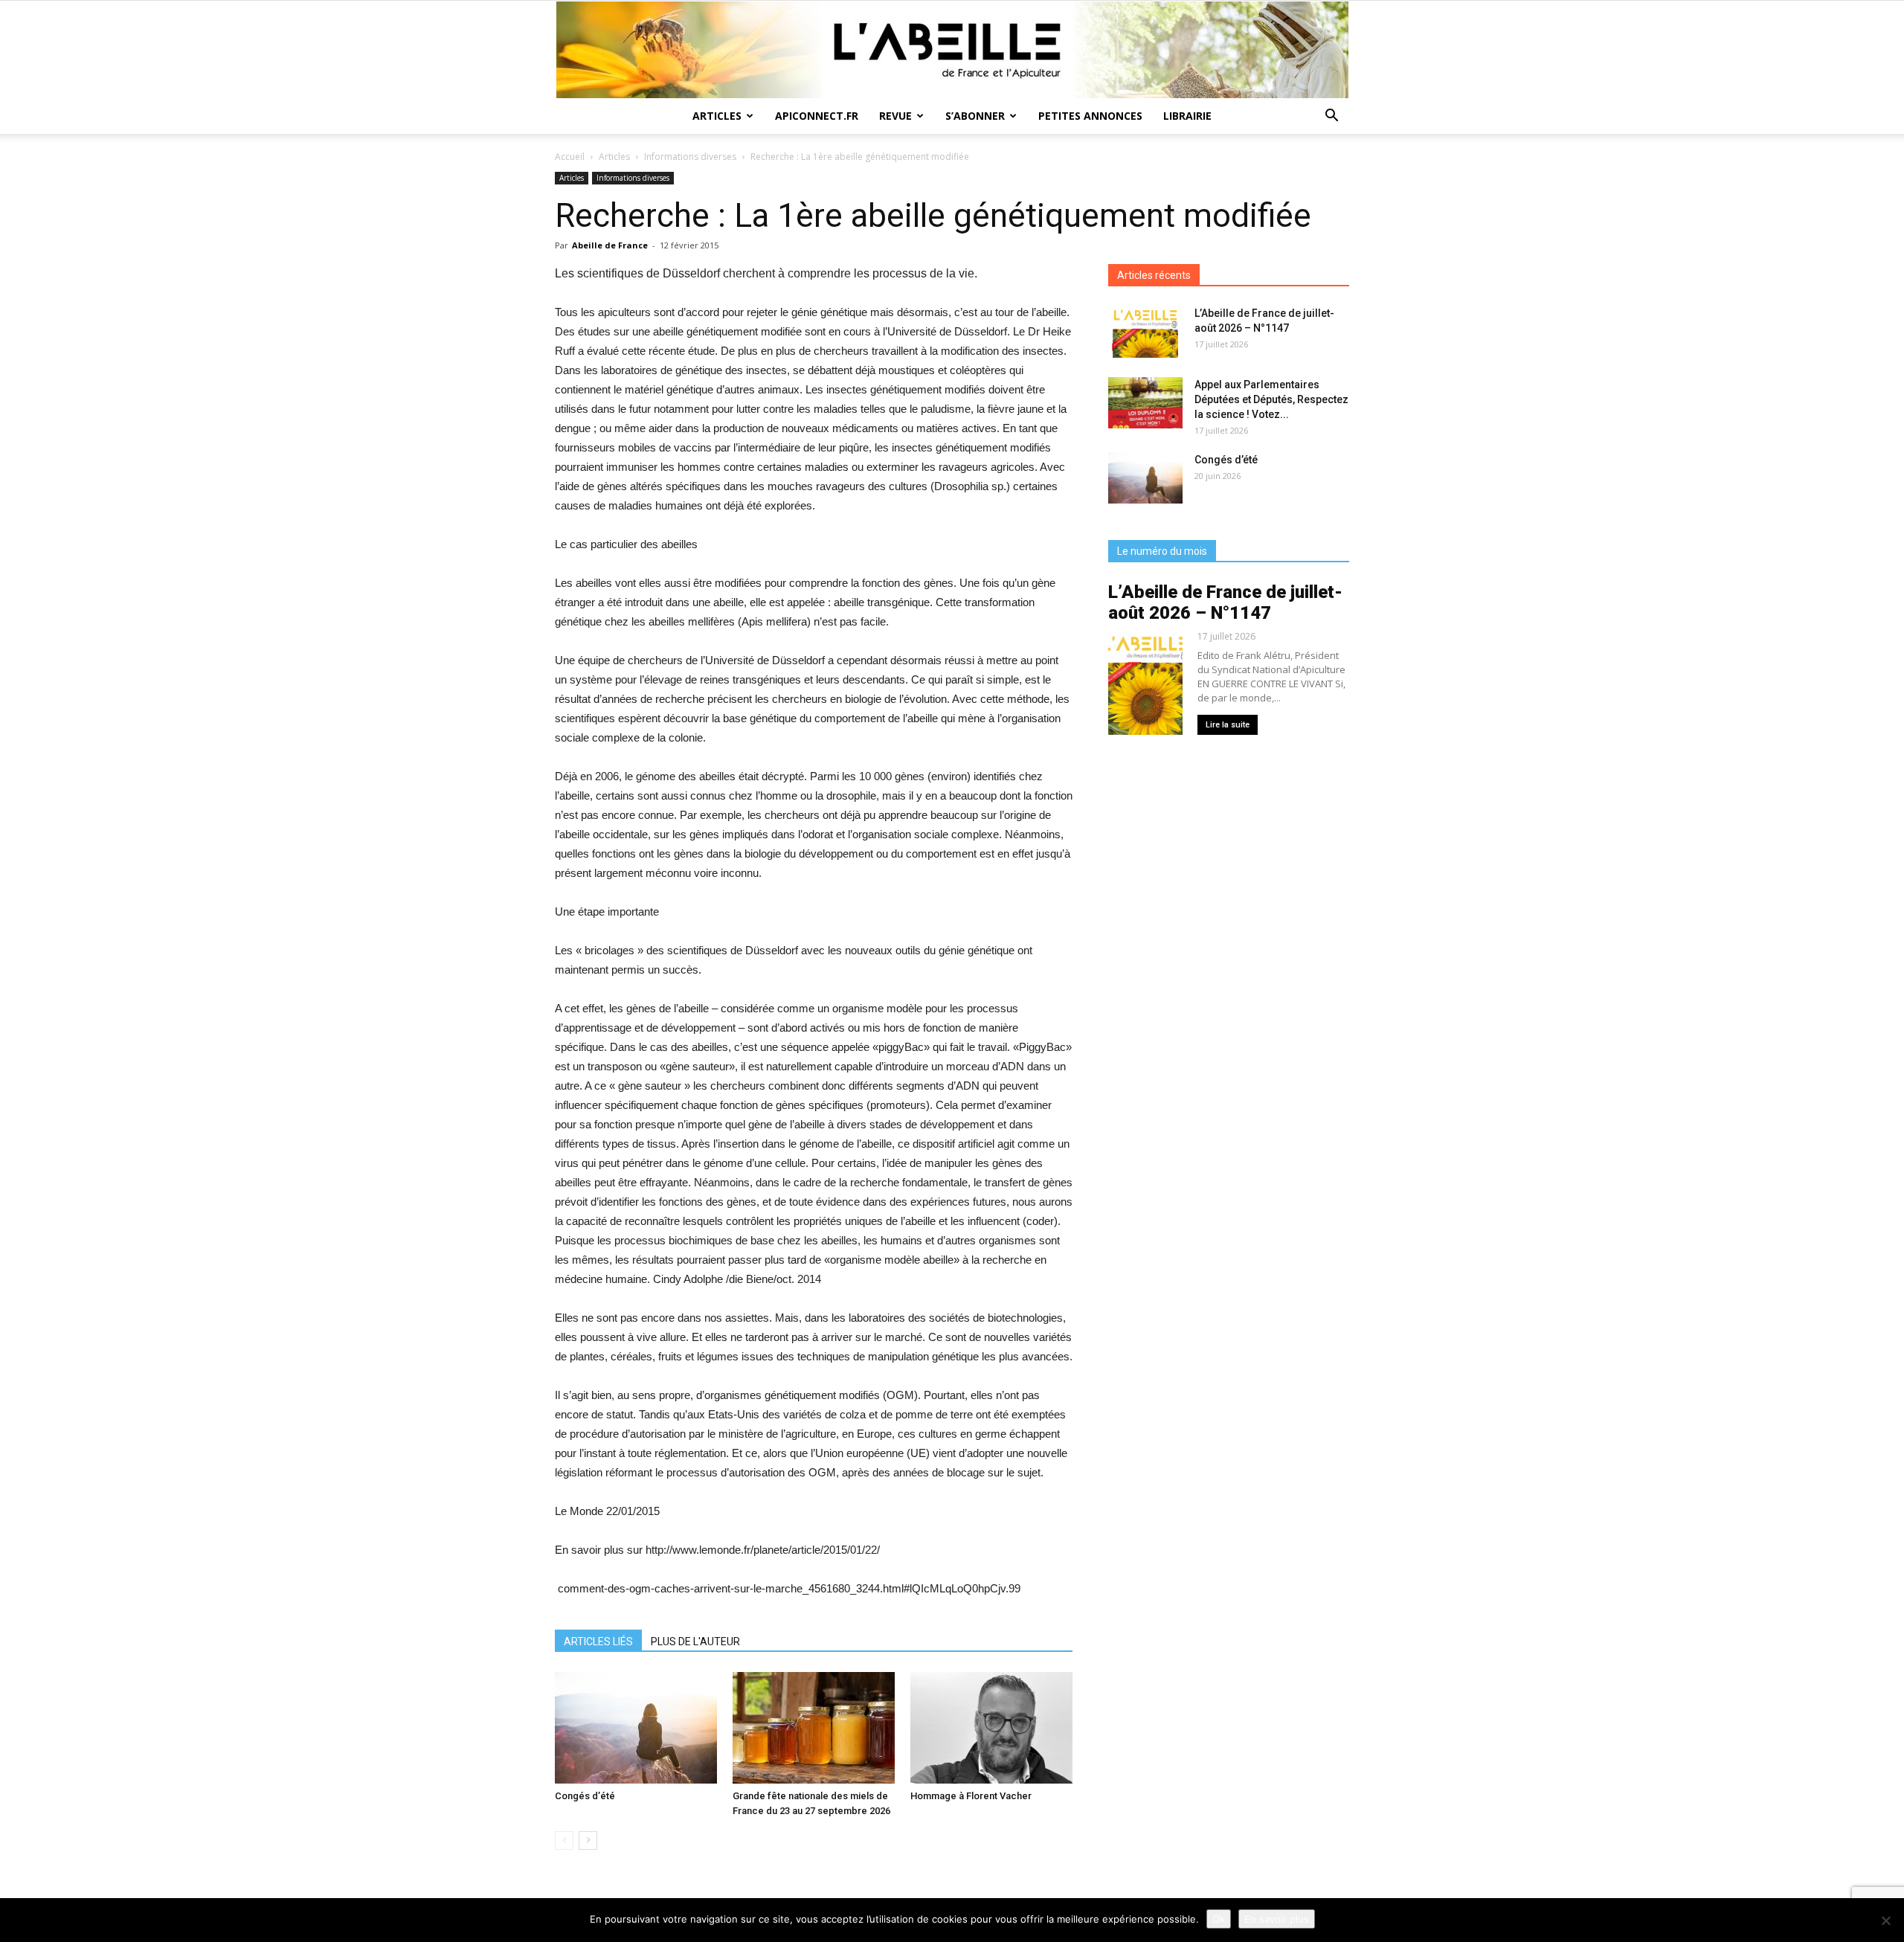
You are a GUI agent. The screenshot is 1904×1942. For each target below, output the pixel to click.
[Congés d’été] (636, 1728)
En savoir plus (1277, 1919)
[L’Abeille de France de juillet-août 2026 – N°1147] (1145, 332)
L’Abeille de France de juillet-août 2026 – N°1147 (1225, 602)
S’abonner (975, 116)
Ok (1219, 1919)
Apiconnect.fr (817, 116)
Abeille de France (610, 245)
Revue (895, 116)
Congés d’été (585, 1796)
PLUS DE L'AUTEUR (695, 1642)
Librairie (1187, 116)
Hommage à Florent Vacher (971, 1796)
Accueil (570, 157)
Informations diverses (690, 157)
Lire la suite (1228, 725)
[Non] (1885, 1920)
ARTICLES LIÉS (598, 1642)
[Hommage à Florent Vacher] (991, 1728)
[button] (1331, 117)
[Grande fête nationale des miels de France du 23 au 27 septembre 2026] (814, 1728)
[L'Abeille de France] (952, 50)
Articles (717, 116)
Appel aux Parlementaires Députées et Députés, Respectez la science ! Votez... (1271, 399)
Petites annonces (1090, 116)
